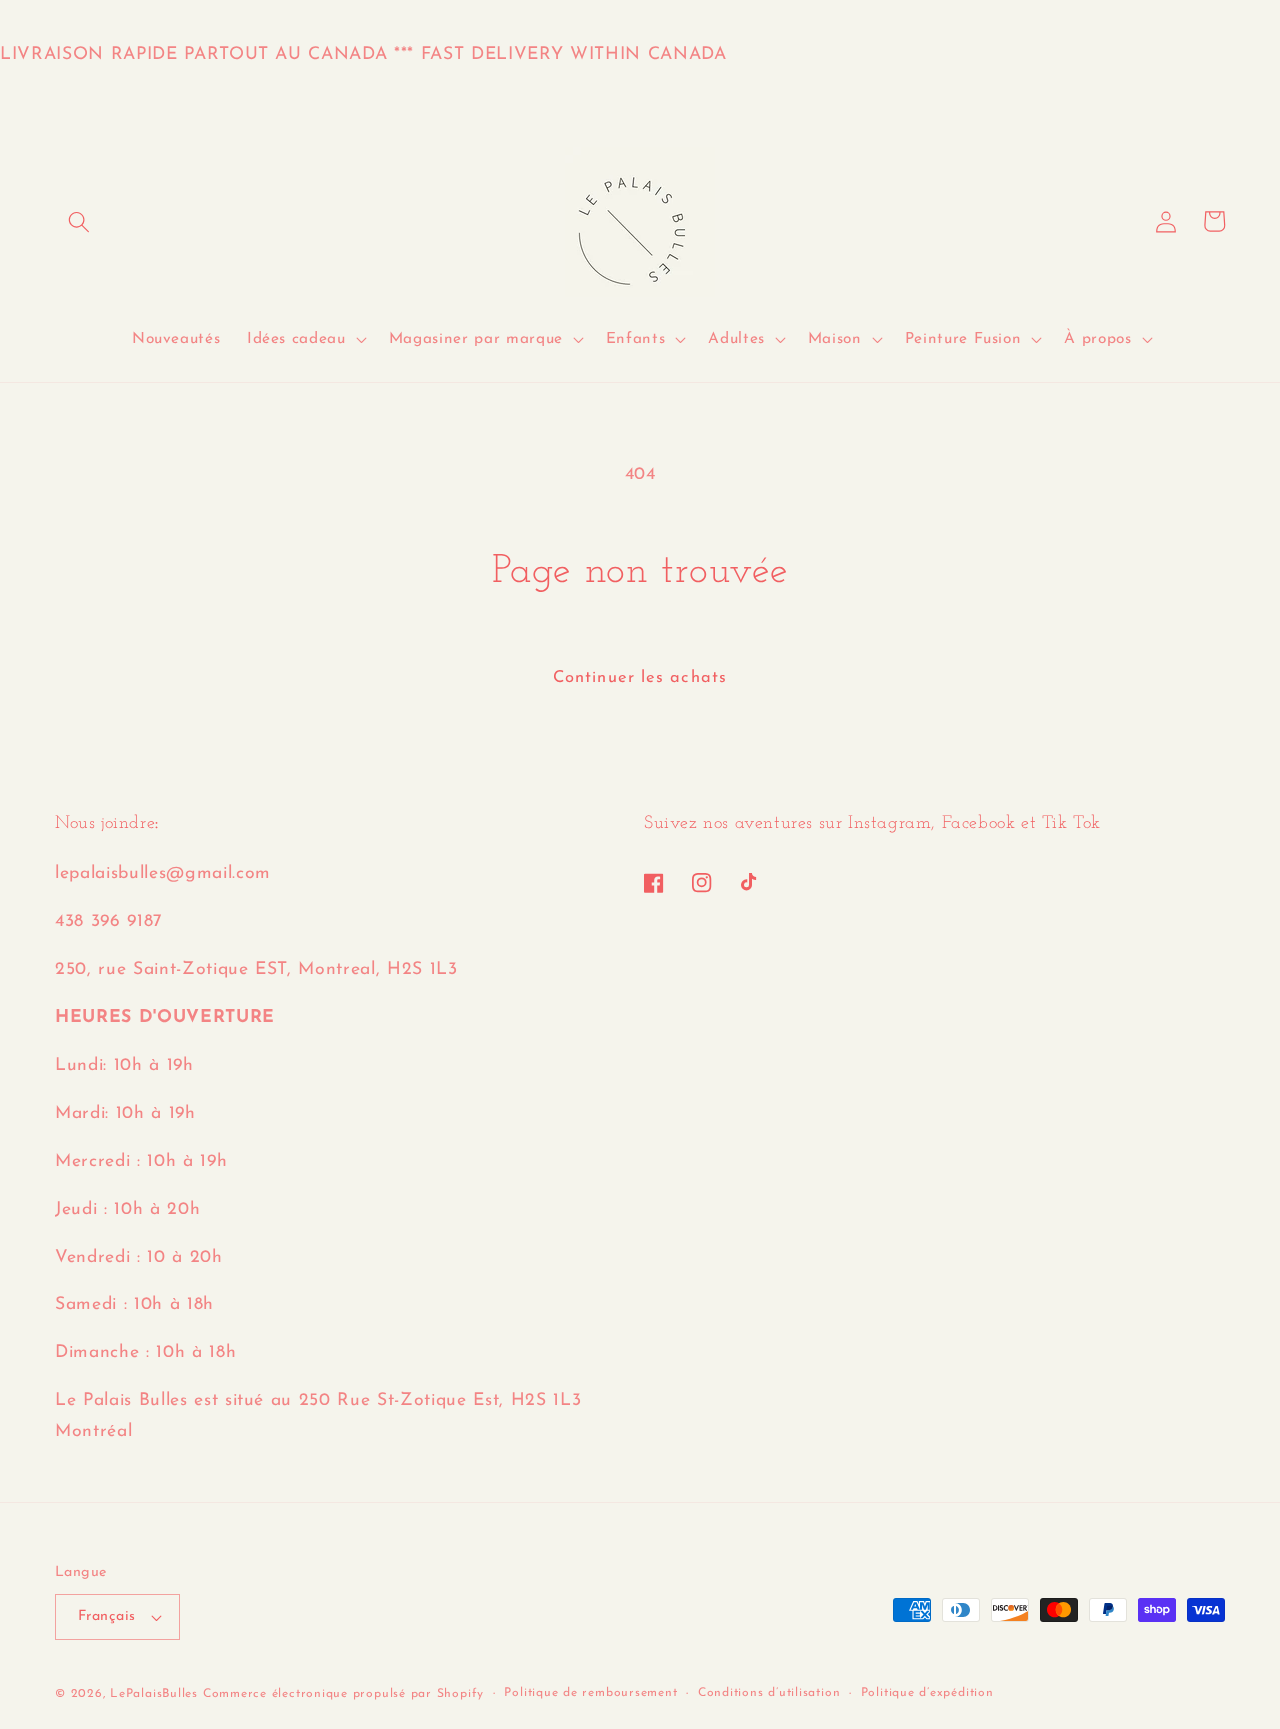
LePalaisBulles (154, 1694)
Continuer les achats (640, 678)
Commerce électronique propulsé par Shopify (343, 1694)
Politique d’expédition (927, 1693)
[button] (79, 221)
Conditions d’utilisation (769, 1693)
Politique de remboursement (590, 1693)
